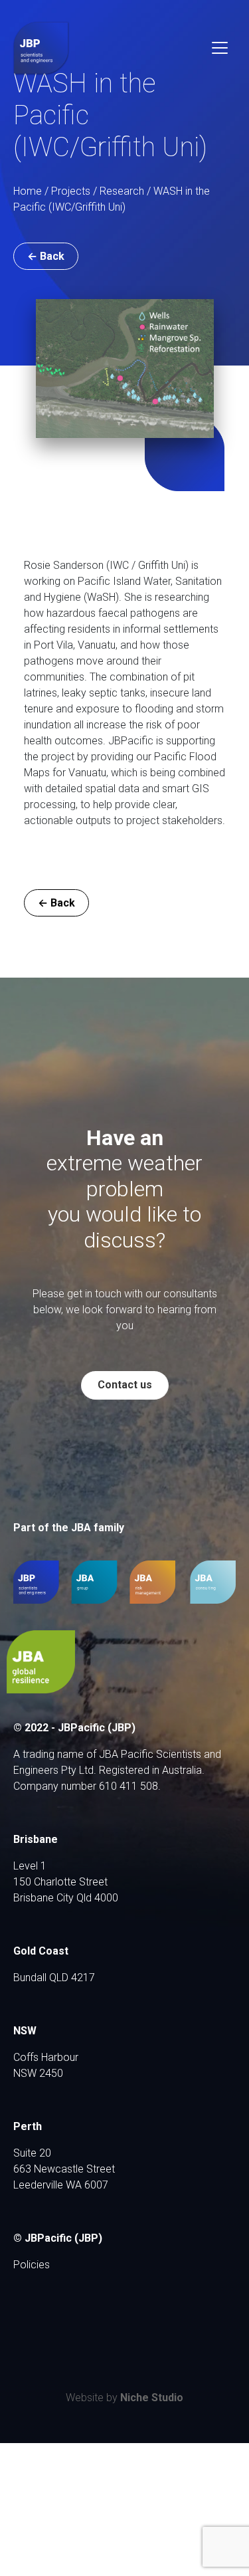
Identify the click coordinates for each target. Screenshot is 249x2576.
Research (122, 191)
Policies (32, 2265)
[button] (46, 256)
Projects (71, 191)
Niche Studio (152, 2398)
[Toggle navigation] (220, 48)
